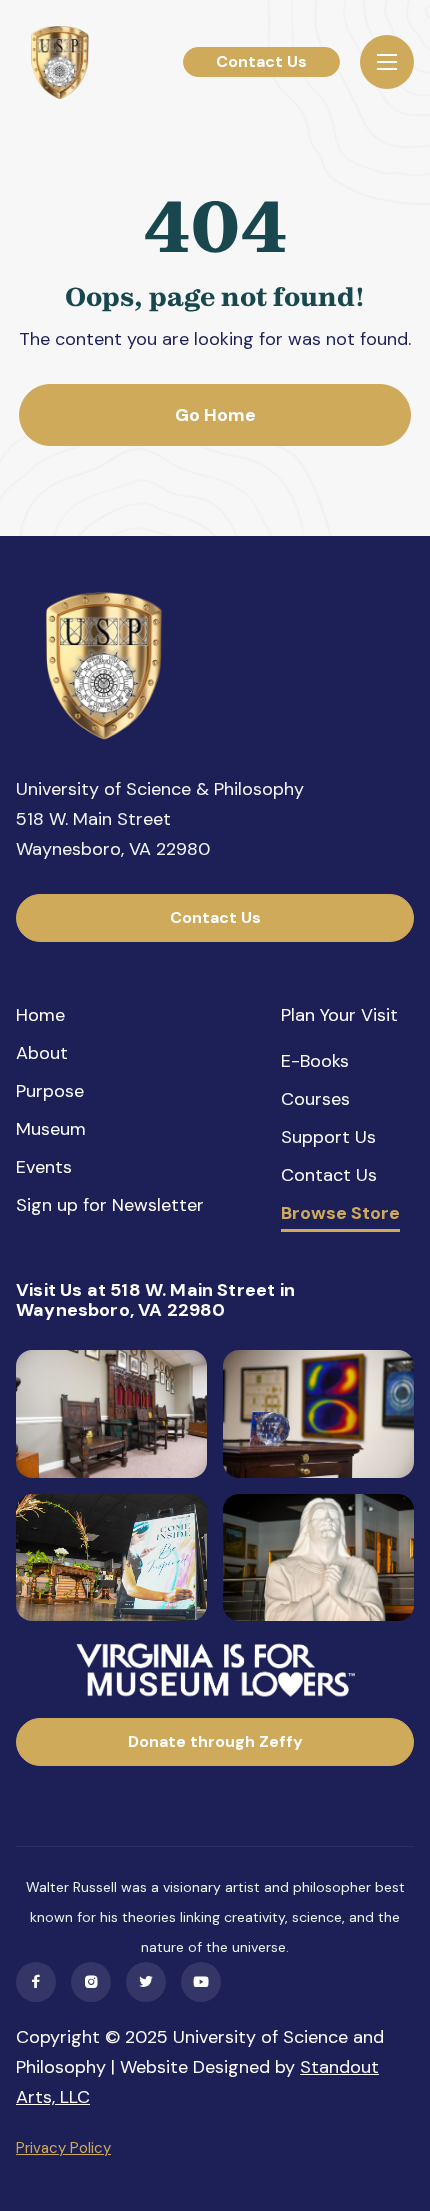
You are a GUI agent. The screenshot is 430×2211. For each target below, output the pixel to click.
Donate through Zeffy (215, 1741)
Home (40, 1015)
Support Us (328, 1137)
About (42, 1053)
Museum (51, 1129)
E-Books (315, 1061)
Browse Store (340, 1214)
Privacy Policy (63, 2148)
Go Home (215, 415)
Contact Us (261, 61)
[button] (387, 62)
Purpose (50, 1091)
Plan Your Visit (339, 1015)
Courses (315, 1099)
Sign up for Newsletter (110, 1205)
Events (44, 1167)
